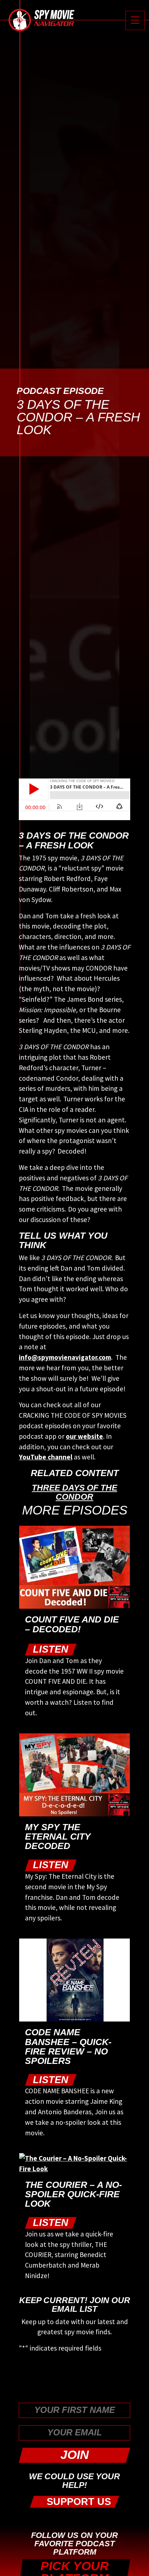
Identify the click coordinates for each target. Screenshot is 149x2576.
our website (84, 1436)
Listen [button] (51, 1649)
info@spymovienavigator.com (65, 1357)
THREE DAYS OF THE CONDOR (74, 1492)
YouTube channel (46, 1457)
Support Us (77, 2502)
